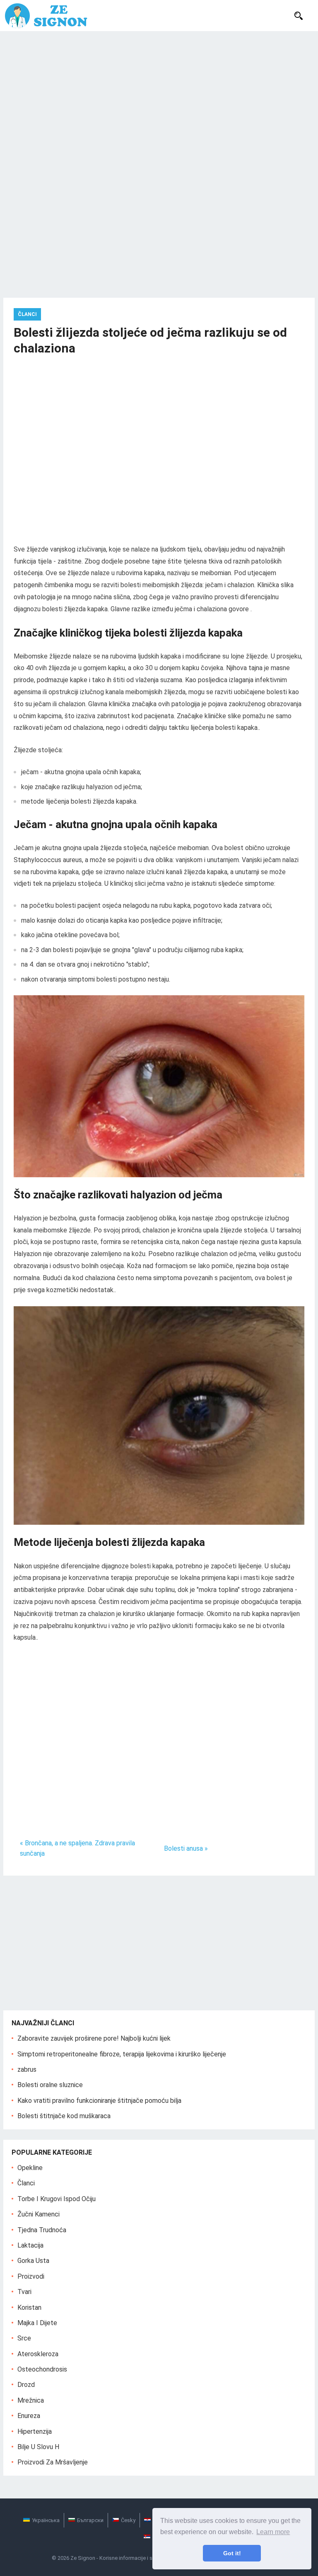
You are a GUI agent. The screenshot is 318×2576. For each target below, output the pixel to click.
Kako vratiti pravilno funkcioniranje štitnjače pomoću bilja (99, 2101)
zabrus (27, 2069)
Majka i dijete (37, 2323)
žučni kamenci (39, 2214)
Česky (128, 2520)
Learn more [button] (273, 2532)
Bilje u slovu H (38, 2447)
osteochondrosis (42, 2369)
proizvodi (31, 2276)
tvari (24, 2292)
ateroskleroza (38, 2354)
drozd (26, 2385)
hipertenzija (35, 2431)
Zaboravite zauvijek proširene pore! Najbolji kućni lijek (94, 2038)
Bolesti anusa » (186, 1848)
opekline (30, 2168)
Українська (46, 2520)
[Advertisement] (159, 93)
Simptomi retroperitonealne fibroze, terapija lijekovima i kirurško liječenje (122, 2054)
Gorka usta (33, 2261)
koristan (29, 2307)
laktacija (30, 2245)
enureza (29, 2416)
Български (90, 2520)
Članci (27, 314)
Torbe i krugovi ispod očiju (57, 2199)
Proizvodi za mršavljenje (53, 2462)
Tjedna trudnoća (42, 2230)
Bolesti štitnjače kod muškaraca (64, 2116)
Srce (24, 2338)
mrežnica (31, 2400)
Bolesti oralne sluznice (50, 2085)
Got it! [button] (232, 2553)
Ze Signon (83, 2558)
